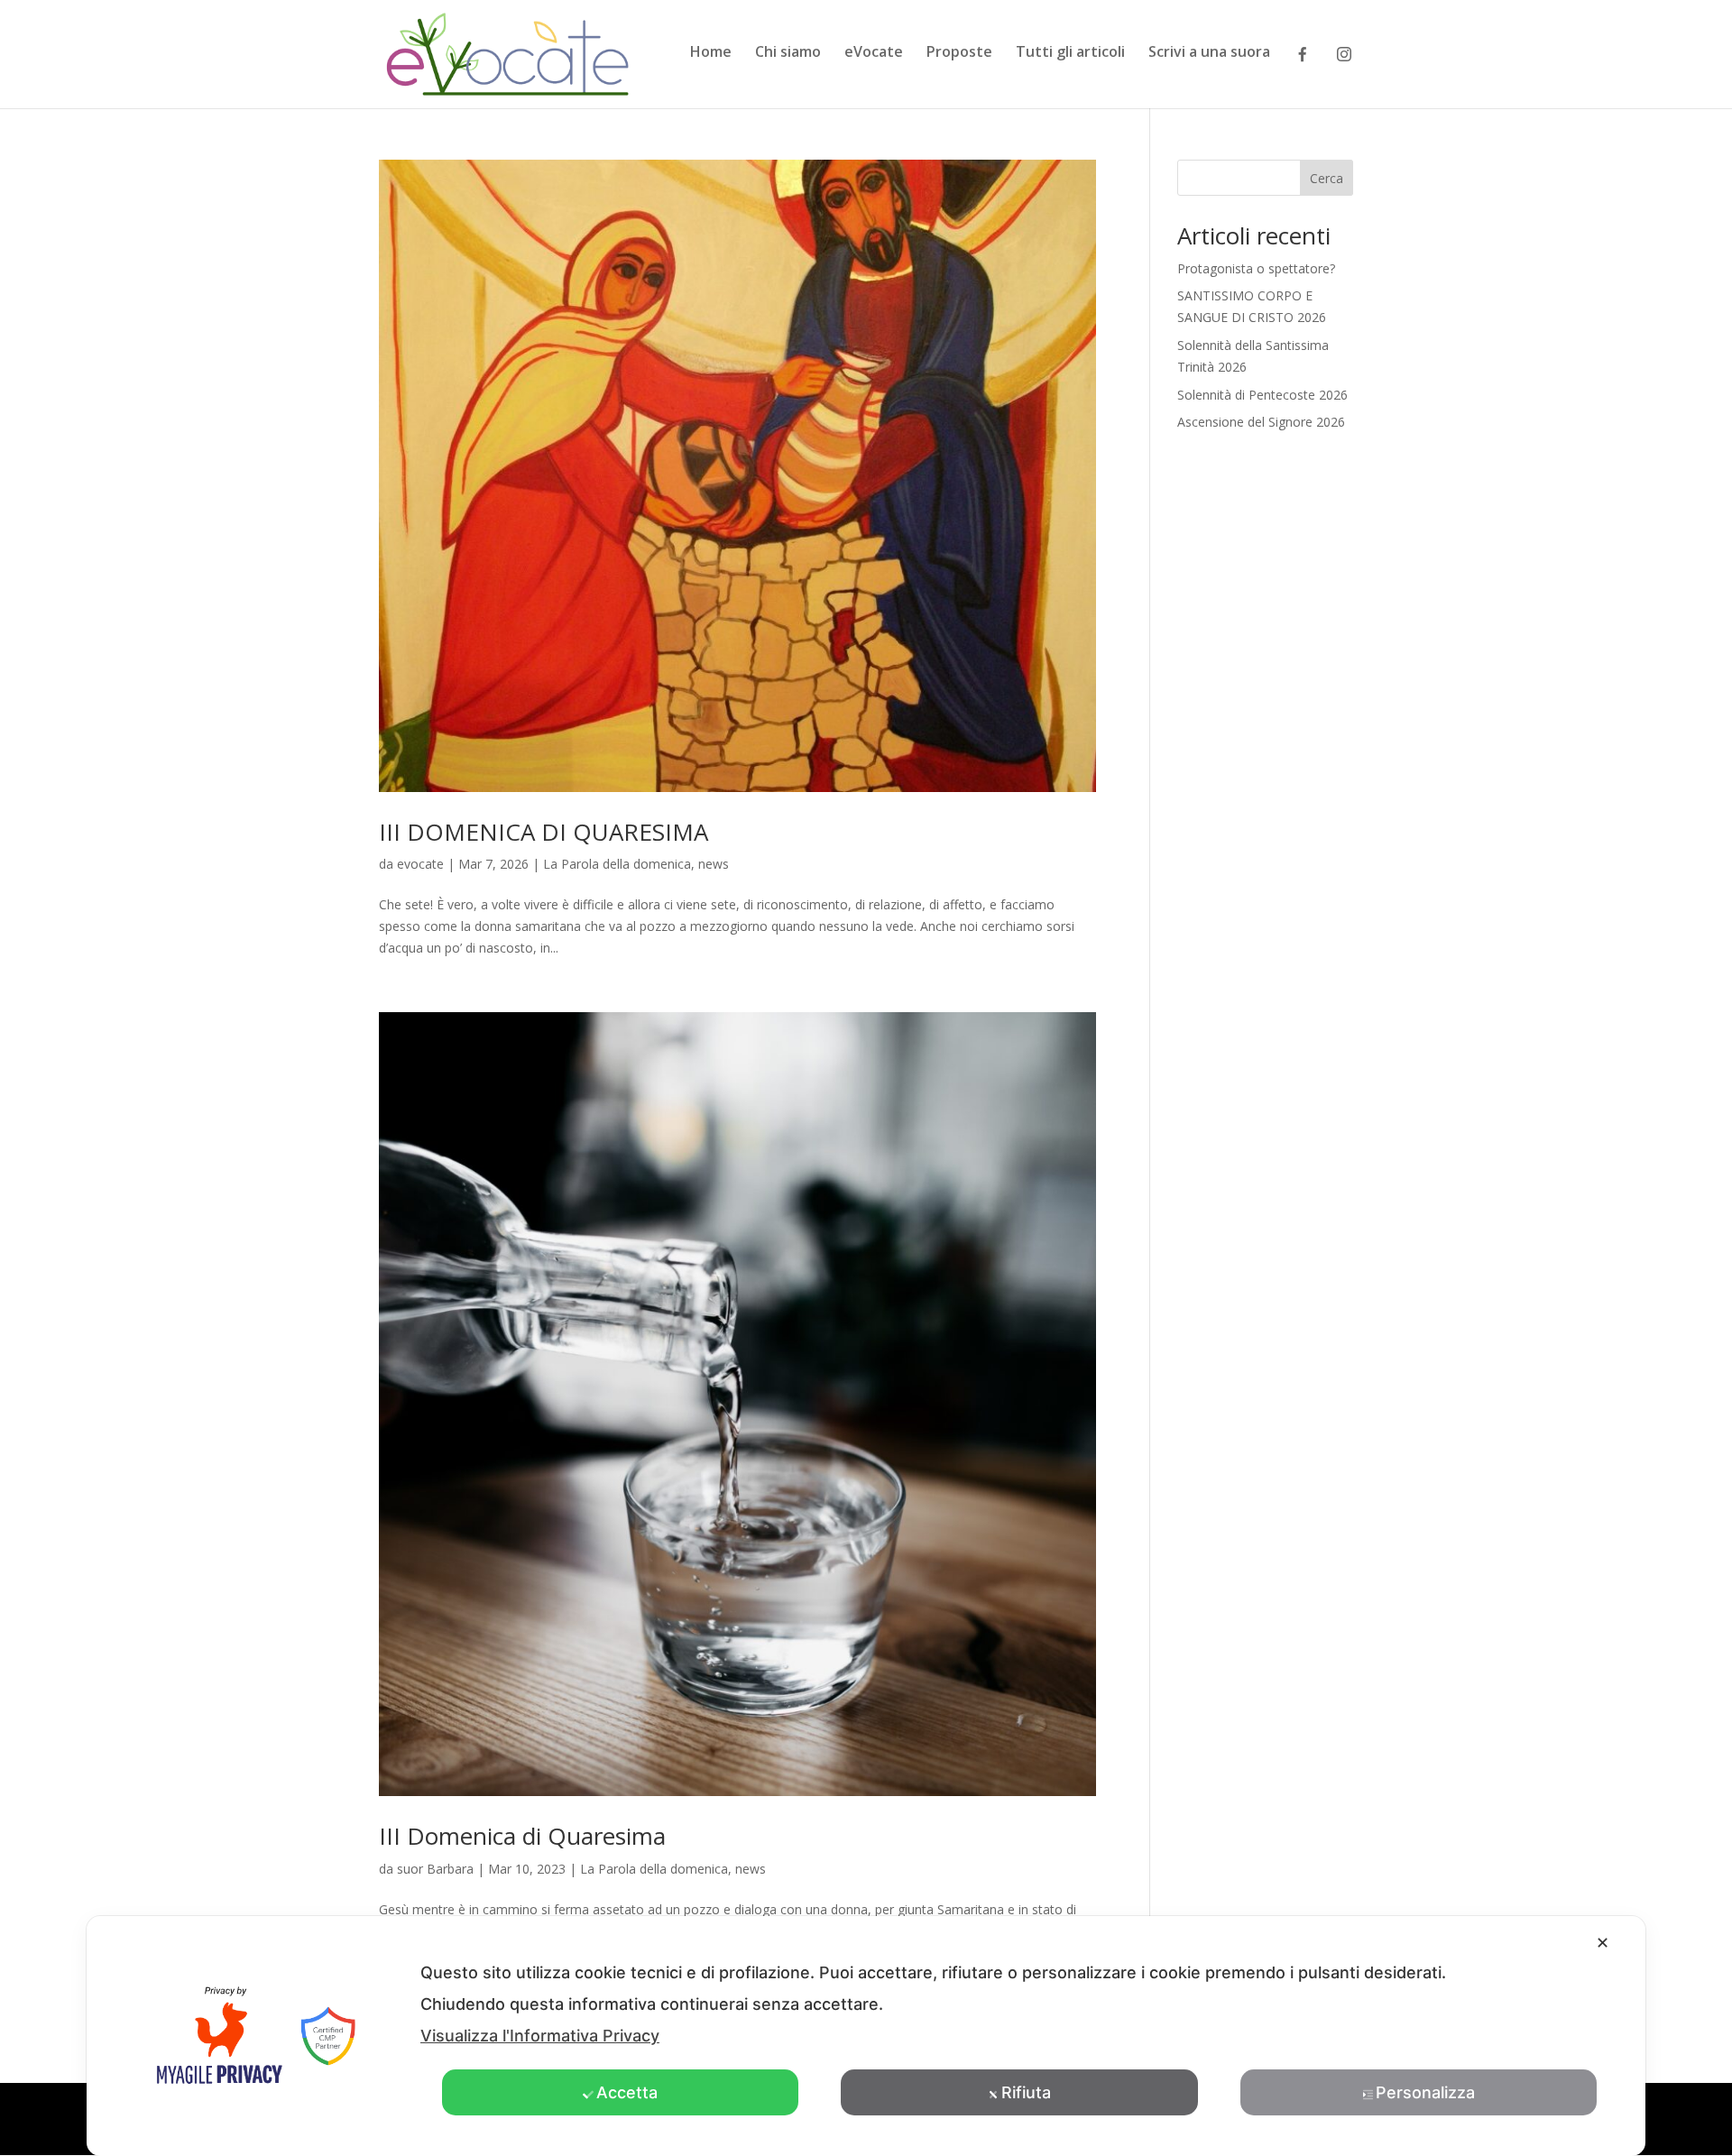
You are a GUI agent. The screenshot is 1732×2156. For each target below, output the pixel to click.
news (714, 864)
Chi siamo (788, 53)
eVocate (874, 53)
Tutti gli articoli (1070, 53)
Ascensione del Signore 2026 (1261, 422)
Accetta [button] (627, 2092)
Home (711, 53)
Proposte (959, 53)
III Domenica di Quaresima (522, 1836)
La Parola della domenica (617, 864)
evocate (420, 864)
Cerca (1327, 178)
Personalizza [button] (1425, 2092)
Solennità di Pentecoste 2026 (1262, 395)
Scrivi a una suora (1209, 53)
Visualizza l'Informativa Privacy (540, 2036)
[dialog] (866, 2036)
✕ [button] (1603, 1943)
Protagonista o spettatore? (1256, 268)
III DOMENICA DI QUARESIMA (544, 832)
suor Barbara (435, 1869)
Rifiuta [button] (1026, 2092)
